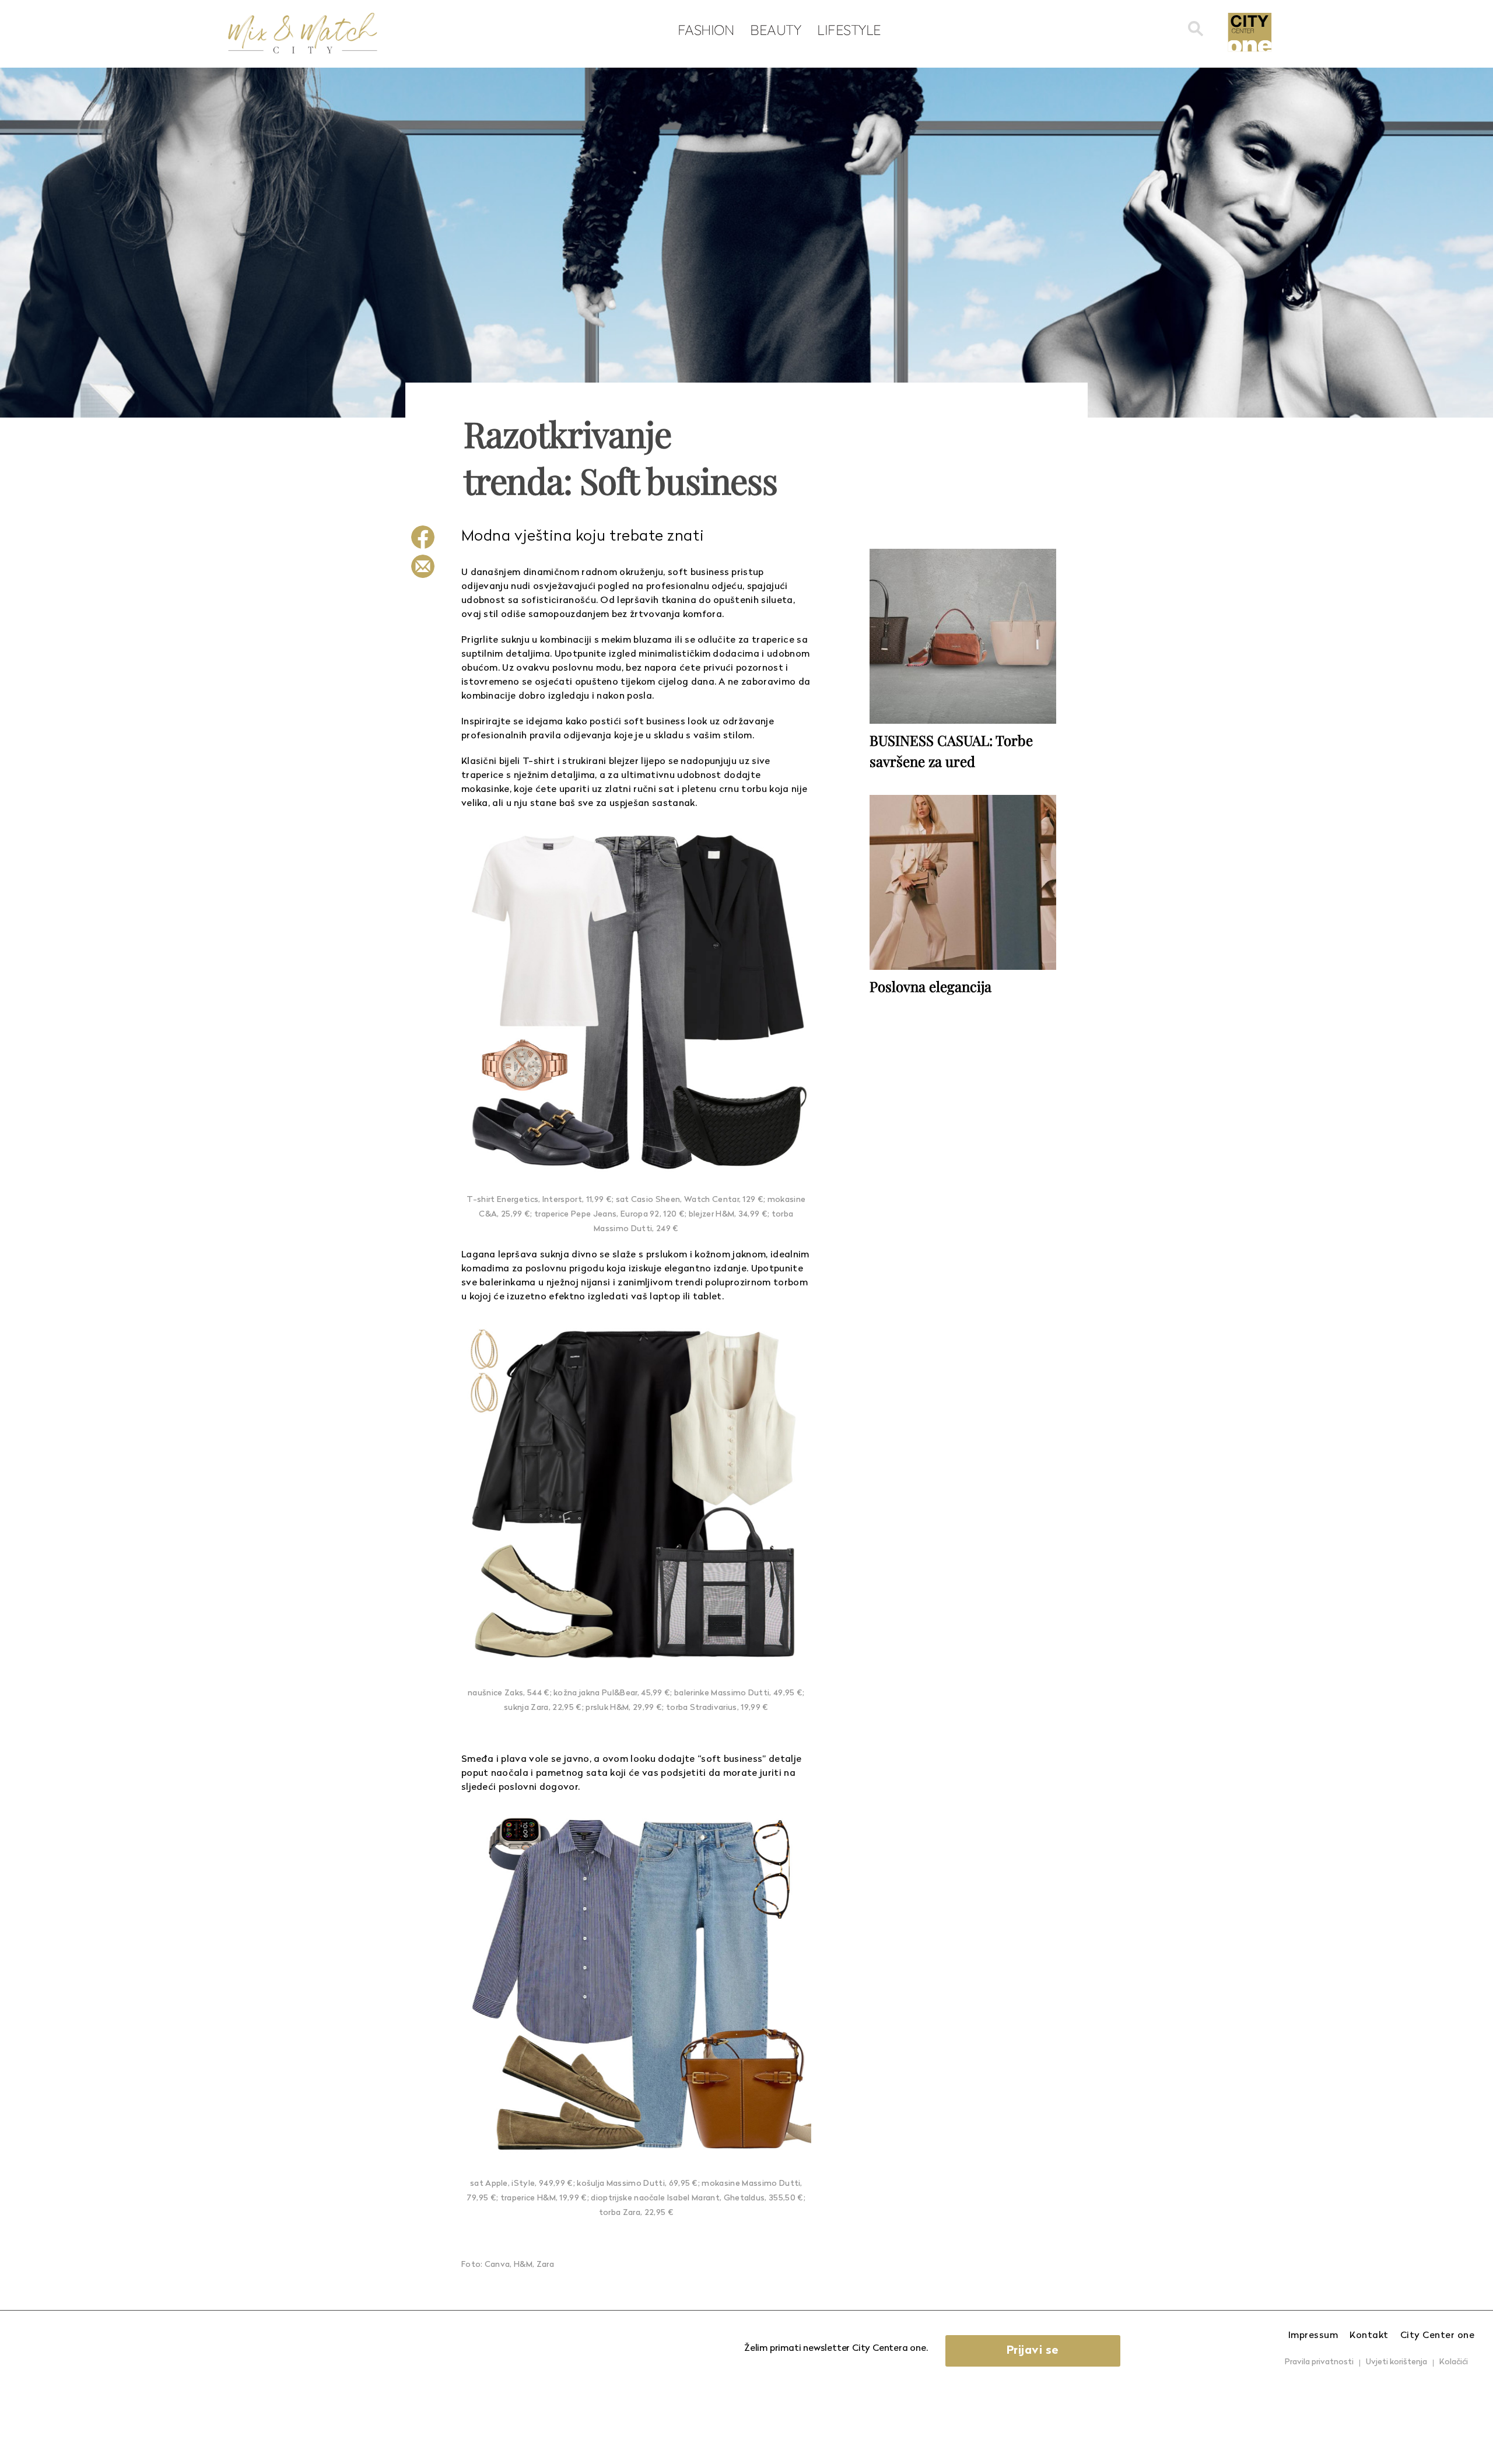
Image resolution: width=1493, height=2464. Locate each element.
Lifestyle (849, 30)
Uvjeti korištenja (1396, 2362)
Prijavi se (1033, 2351)
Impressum (1313, 2336)
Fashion (706, 30)
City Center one (1438, 2336)
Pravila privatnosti (1319, 2362)
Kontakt (1369, 2336)
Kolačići (1454, 2362)
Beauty (775, 30)
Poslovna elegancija (931, 986)
